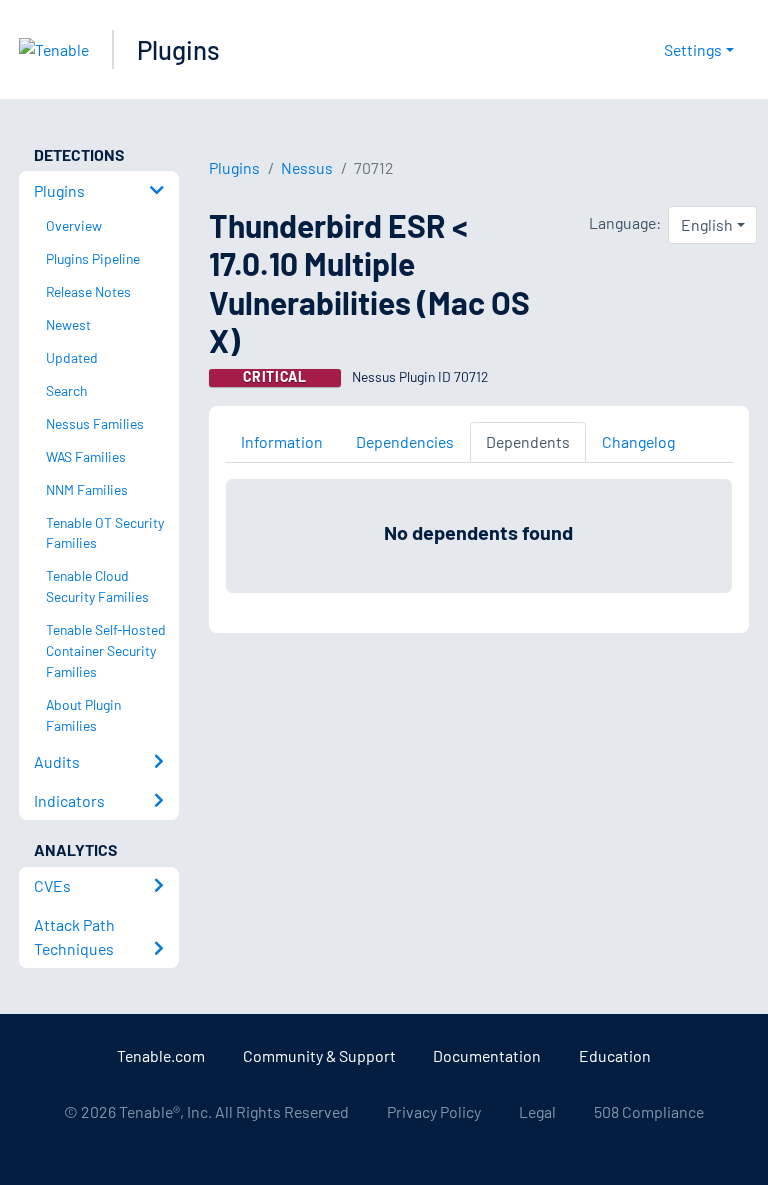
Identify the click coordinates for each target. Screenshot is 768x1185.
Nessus (307, 167)
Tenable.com (161, 1055)
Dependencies (405, 441)
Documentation (487, 1055)
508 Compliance (649, 1111)
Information (282, 441)
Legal (537, 1111)
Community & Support (319, 1055)
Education (615, 1055)
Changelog (638, 441)
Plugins (178, 49)
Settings (693, 49)
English (707, 224)
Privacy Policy (434, 1111)
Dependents (528, 441)
